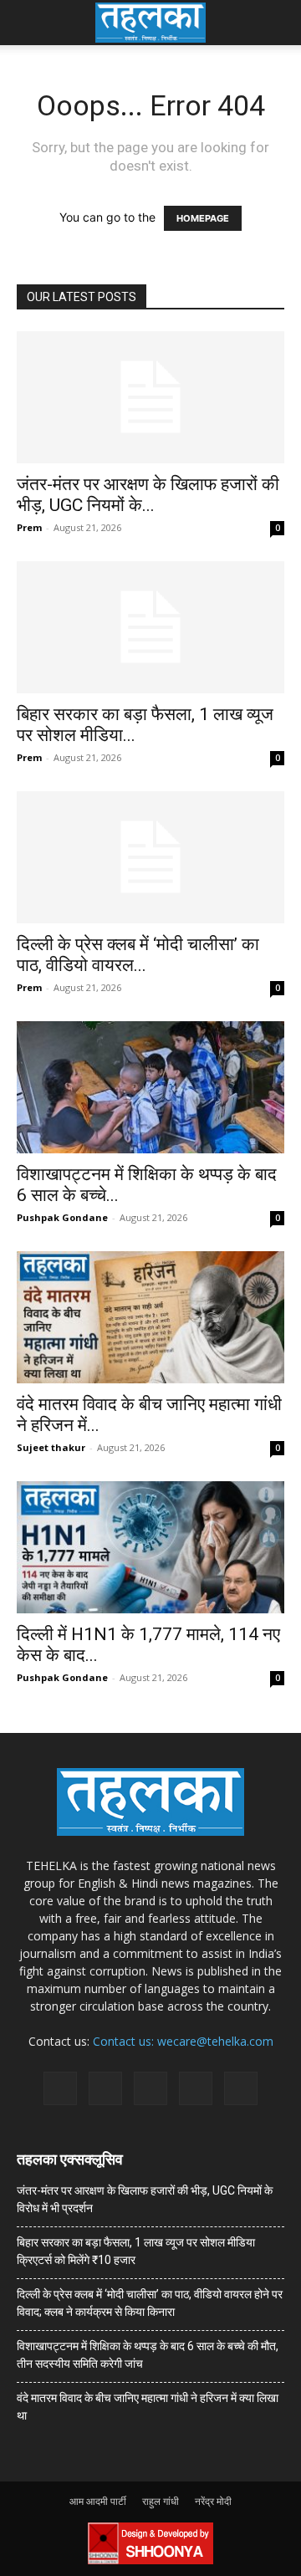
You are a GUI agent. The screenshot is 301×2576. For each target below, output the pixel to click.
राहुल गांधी (161, 2501)
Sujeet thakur (51, 1447)
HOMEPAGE (203, 218)
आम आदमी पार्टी (98, 2501)
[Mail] (105, 2088)
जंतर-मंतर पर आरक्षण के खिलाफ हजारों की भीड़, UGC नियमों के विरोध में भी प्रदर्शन (145, 2199)
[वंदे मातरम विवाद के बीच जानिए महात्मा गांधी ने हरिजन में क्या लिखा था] (150, 1317)
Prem (29, 527)
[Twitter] (196, 2088)
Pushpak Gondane (62, 1217)
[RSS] (150, 2088)
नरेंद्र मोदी (213, 2501)
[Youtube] (241, 2088)
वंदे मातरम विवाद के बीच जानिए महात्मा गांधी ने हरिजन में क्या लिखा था (148, 2407)
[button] (28, 23)
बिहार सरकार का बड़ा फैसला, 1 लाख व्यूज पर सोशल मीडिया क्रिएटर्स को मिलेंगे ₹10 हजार (136, 2251)
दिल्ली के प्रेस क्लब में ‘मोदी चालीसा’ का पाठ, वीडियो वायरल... (138, 955)
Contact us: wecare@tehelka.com (183, 2041)
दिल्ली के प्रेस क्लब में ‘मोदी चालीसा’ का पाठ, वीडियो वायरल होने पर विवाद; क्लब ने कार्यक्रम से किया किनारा (150, 2303)
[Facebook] (60, 2088)
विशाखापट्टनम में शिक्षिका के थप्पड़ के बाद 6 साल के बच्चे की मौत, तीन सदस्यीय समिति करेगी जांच (148, 2355)
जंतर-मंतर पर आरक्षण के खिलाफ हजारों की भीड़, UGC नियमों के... (148, 495)
